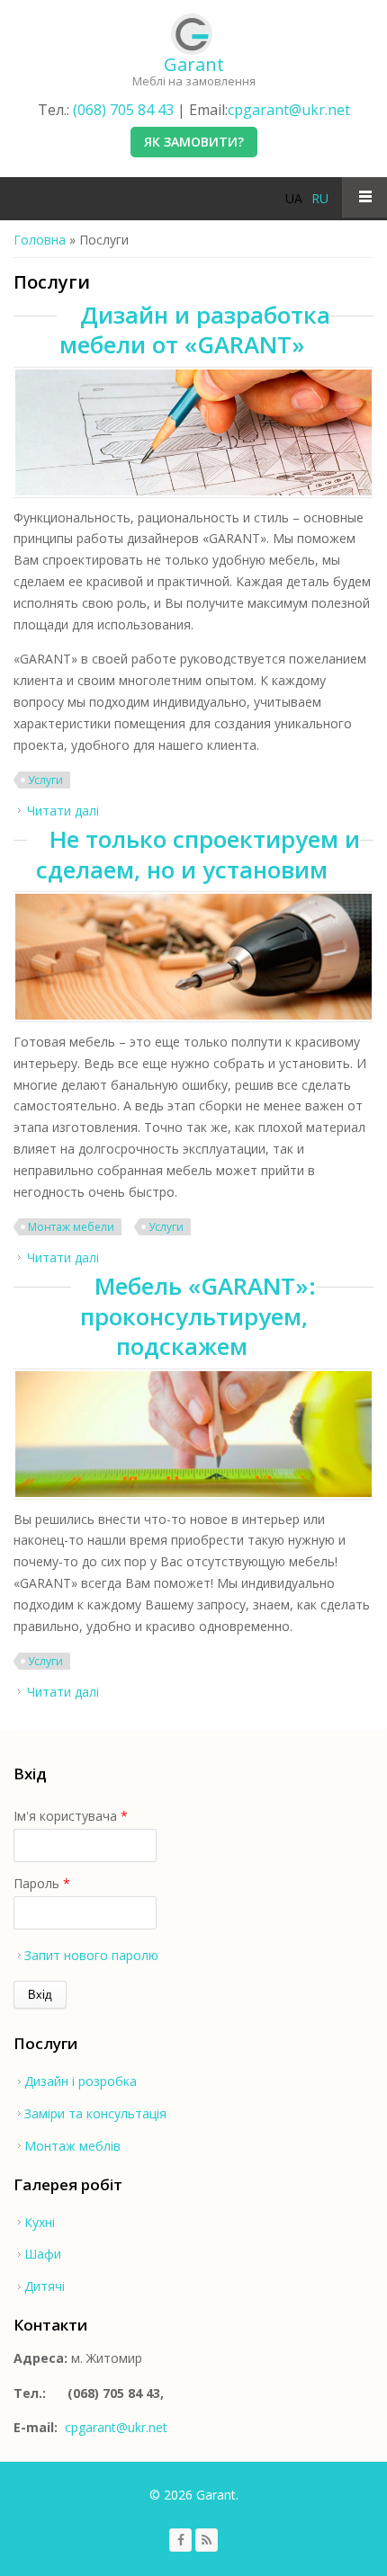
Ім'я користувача (71, 1816)
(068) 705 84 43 (123, 110)
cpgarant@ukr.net (289, 110)
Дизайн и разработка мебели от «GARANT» (195, 330)
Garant (194, 64)
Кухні (40, 2222)
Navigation (364, 197)
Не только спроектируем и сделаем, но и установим (198, 854)
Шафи (43, 2254)
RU (320, 198)
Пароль (42, 1883)
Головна (40, 240)
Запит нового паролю (91, 1955)
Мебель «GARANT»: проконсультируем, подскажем (198, 1316)
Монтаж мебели (71, 1227)
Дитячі (45, 2286)
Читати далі (63, 811)
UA (294, 198)
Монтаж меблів (72, 2146)
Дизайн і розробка (81, 2081)
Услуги (45, 780)
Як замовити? (194, 142)
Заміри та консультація (95, 2113)
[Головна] (192, 34)
